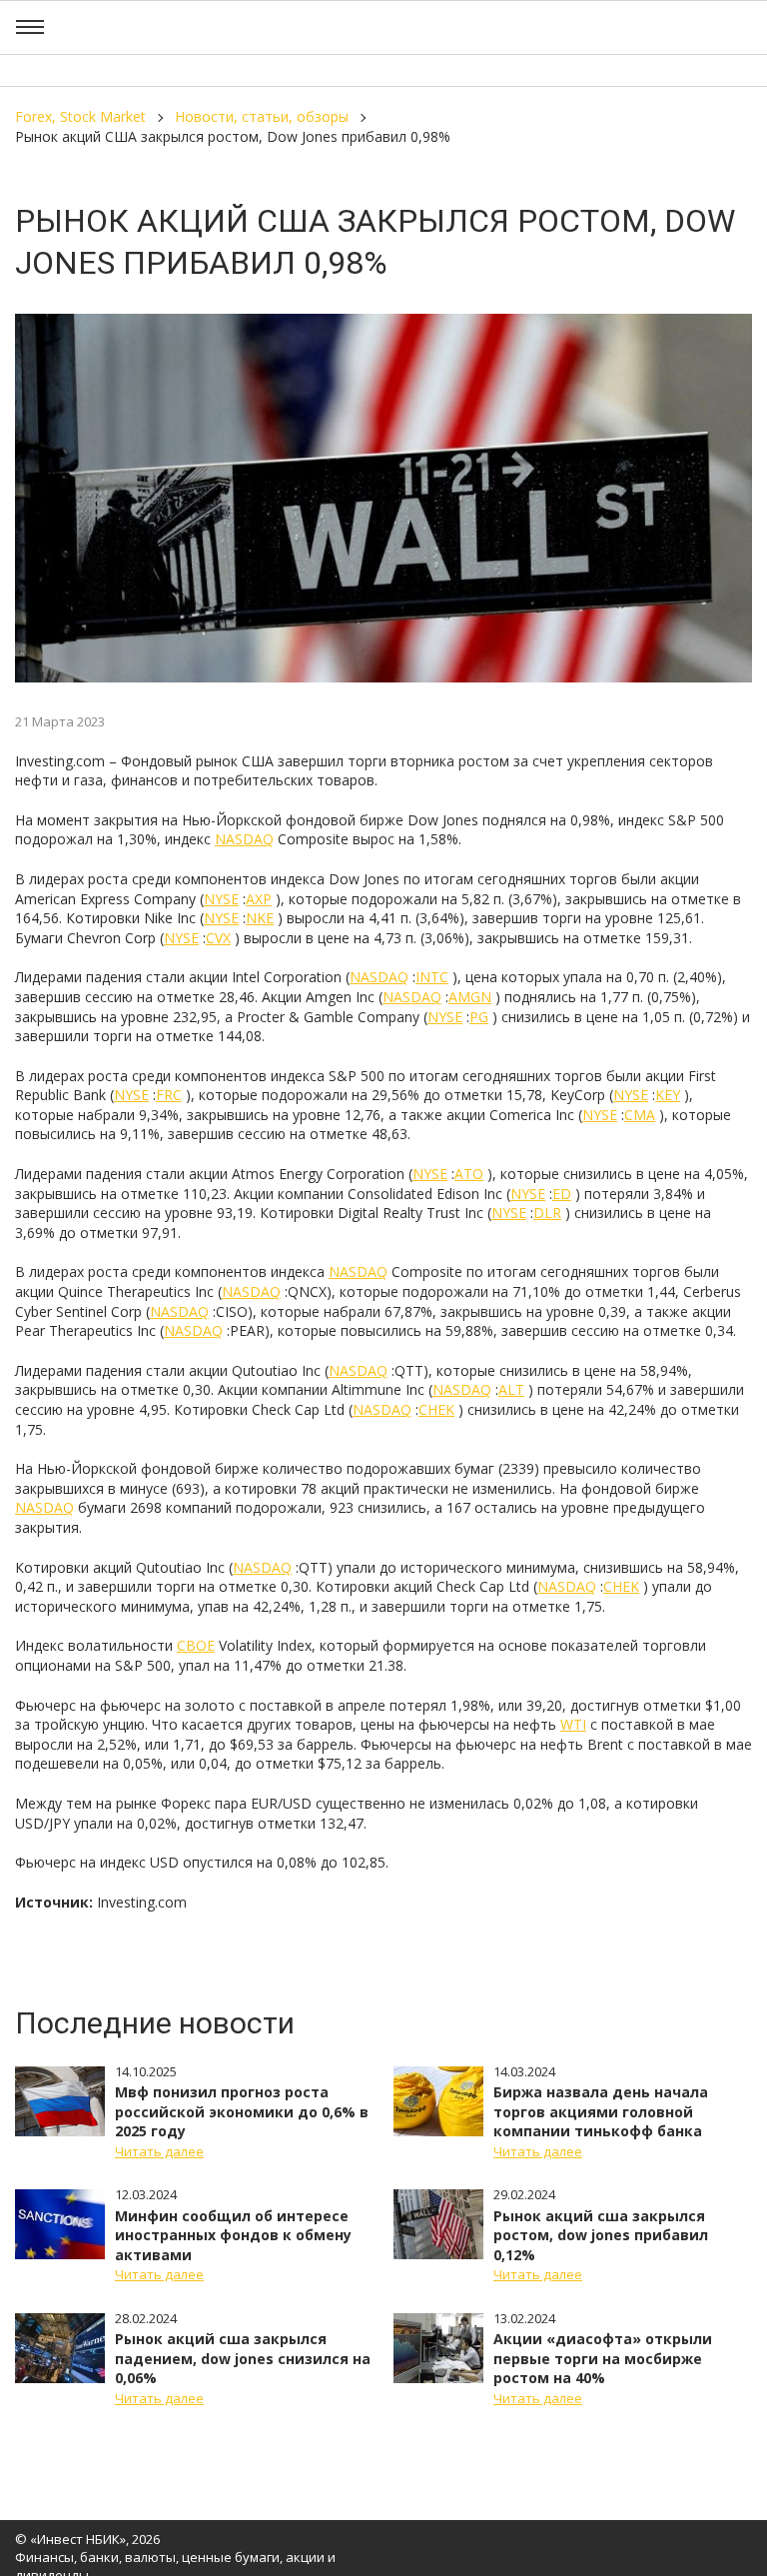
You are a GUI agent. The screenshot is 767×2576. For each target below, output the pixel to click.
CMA (640, 1115)
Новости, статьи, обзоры (262, 116)
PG (479, 1017)
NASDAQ (244, 839)
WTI (573, 1724)
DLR (547, 1213)
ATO (469, 1174)
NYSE (221, 899)
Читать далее (159, 2151)
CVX (218, 938)
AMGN (470, 997)
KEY (668, 1095)
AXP (259, 899)
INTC (432, 977)
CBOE (196, 1645)
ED (562, 1194)
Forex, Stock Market (80, 116)
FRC (169, 1095)
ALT (511, 1389)
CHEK (436, 1409)
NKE (260, 918)
